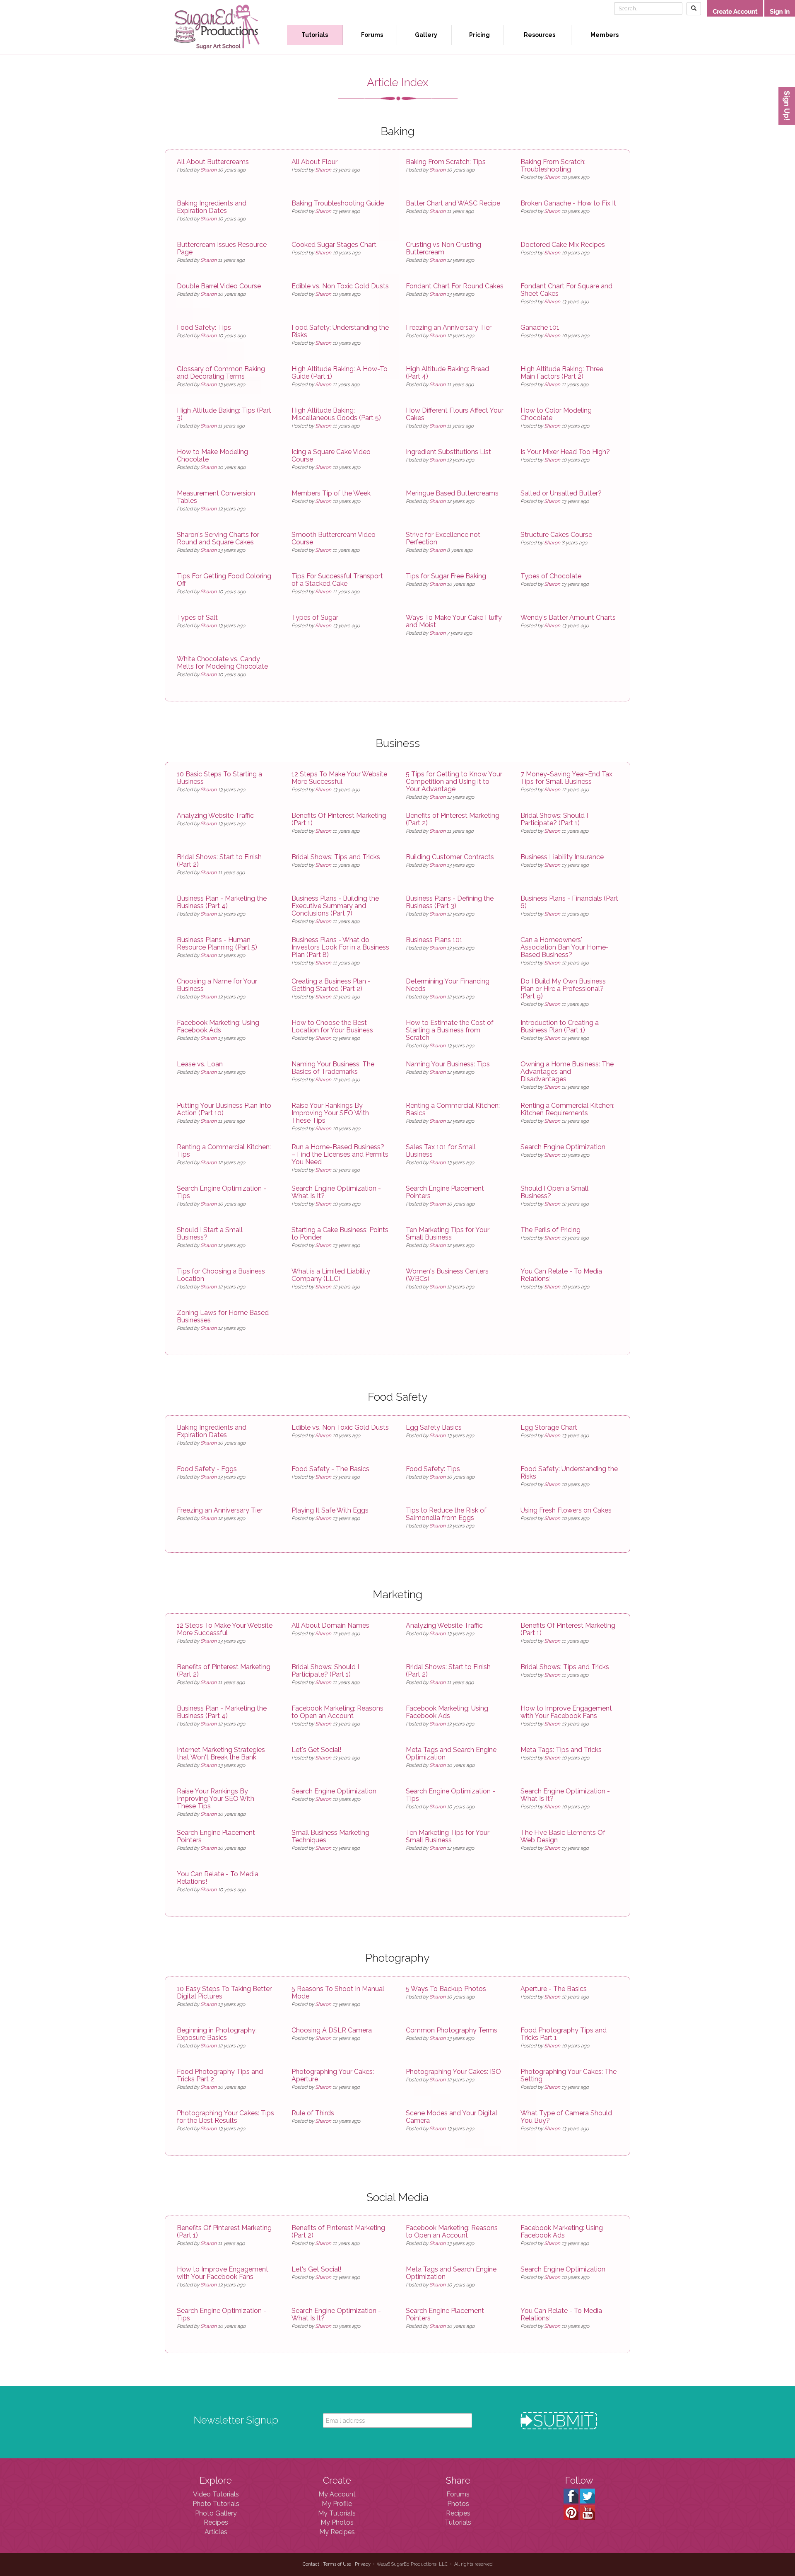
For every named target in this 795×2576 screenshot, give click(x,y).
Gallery (426, 35)
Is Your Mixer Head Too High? (565, 452)
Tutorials (315, 35)
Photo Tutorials (216, 2504)
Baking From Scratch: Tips (446, 162)
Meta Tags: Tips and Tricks (561, 1750)
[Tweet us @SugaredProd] (588, 2495)
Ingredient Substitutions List (448, 452)
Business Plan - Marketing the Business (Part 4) (222, 902)
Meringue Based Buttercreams (452, 493)
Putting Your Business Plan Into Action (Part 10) (224, 1109)
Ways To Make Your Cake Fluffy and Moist (454, 621)
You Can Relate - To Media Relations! (561, 1275)
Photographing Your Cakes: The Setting (569, 2075)
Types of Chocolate (551, 576)
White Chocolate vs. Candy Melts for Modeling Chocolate (222, 663)
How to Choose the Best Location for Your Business (332, 1026)
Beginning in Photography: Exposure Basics (217, 2034)
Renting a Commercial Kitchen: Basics (453, 1109)
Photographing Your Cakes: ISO (453, 2072)
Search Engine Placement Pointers (445, 1192)
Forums (372, 35)
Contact (311, 2564)
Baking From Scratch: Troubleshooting (553, 166)
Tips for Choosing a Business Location (221, 1275)
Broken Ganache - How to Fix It (568, 203)
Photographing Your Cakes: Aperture (333, 2075)
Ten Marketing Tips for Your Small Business (448, 1234)
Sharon (208, 170)
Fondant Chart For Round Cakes (455, 286)
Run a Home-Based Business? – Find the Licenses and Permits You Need (340, 1154)
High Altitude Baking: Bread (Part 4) (447, 373)
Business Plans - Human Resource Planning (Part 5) (217, 944)
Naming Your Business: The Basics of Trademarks (333, 1068)
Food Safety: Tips (204, 327)
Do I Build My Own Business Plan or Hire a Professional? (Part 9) (563, 989)
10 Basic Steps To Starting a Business (219, 778)
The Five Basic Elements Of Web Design (563, 1836)
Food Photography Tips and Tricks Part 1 (564, 2034)
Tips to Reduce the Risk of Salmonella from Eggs (446, 1514)
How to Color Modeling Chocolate (556, 414)
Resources (540, 35)
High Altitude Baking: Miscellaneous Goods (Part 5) (336, 414)
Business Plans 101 (434, 940)
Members (605, 35)
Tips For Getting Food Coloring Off (224, 580)
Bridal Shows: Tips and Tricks (336, 857)
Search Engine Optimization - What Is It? (336, 1192)
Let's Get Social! (316, 1750)
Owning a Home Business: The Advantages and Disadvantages (567, 1072)
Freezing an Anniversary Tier (449, 327)
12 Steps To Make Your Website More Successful (339, 778)
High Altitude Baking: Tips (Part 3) (224, 414)
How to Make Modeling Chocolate (212, 456)
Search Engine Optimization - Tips (222, 1192)
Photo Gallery (216, 2513)
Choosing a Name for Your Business (217, 985)
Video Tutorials (216, 2494)
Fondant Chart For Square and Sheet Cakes (566, 290)
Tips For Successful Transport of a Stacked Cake (337, 580)
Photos (458, 2504)
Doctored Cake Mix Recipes (563, 245)
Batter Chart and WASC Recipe (453, 203)
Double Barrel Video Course (219, 286)
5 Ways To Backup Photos (446, 1989)
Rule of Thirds (313, 2113)
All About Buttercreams (213, 162)
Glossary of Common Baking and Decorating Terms (221, 373)
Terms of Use (337, 2564)
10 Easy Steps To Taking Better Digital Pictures (224, 1992)
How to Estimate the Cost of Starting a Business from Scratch (450, 1030)
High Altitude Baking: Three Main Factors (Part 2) (562, 373)
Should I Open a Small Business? (554, 1192)
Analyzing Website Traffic (215, 816)
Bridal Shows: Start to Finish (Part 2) (219, 861)
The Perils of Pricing (550, 1230)
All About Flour (314, 162)
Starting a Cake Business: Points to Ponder (340, 1234)
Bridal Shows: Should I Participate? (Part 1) (554, 819)
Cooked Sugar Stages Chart (334, 245)
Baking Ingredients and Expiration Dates (212, 207)
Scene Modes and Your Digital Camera (452, 2117)
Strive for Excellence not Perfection (443, 538)
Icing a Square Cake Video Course (331, 456)
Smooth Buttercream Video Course (334, 538)
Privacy (363, 2564)
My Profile (337, 2504)
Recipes (216, 2522)
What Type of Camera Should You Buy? (566, 2117)
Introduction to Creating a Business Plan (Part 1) (560, 1026)
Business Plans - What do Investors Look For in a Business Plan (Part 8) (340, 947)
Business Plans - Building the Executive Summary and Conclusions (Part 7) (335, 906)
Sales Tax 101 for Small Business (441, 1151)
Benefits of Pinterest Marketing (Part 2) (453, 819)
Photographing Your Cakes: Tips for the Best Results (225, 2117)
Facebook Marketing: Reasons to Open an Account (337, 1712)
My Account (337, 2494)
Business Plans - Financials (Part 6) (569, 902)
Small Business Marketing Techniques (330, 1836)
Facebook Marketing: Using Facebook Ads (218, 1026)
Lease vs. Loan (200, 1064)
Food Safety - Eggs (207, 1469)
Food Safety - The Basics (330, 1469)
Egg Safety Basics (434, 1427)
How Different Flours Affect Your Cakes (455, 414)
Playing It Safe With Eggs (330, 1510)
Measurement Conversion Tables (216, 497)
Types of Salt (197, 617)
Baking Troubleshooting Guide (338, 203)
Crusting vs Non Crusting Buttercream (443, 248)
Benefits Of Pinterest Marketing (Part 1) (339, 819)
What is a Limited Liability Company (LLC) (331, 1275)
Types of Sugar (315, 617)
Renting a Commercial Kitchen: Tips (224, 1151)
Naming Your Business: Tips (448, 1064)
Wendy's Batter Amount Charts (568, 617)
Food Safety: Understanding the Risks (340, 331)
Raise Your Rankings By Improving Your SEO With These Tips (330, 1113)
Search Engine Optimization (563, 1147)
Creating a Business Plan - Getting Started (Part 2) (331, 985)
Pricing (479, 35)
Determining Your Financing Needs (448, 985)
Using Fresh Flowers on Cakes (566, 1510)
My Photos (337, 2522)
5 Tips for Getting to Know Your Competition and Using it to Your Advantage (454, 782)
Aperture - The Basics (554, 1989)
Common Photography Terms (452, 2030)
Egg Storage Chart (549, 1427)
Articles (216, 2532)
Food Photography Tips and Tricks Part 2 (220, 2075)
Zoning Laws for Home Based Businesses (223, 1316)
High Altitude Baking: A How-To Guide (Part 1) (340, 373)
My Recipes (337, 2532)
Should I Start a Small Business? (210, 1234)
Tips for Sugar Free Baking (446, 576)
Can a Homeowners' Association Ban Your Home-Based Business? (565, 947)
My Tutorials (337, 2513)
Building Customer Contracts (450, 857)
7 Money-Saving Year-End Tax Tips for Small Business (566, 778)
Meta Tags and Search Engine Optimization (451, 1753)
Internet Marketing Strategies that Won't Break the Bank (221, 1753)
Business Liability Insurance (562, 857)
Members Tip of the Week (331, 493)
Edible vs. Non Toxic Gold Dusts (340, 286)
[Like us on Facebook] (571, 2495)
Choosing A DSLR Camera (332, 2030)
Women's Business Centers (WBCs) (447, 1275)
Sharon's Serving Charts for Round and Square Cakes (218, 538)
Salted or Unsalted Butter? (561, 493)
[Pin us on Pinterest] (571, 2512)
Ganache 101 (540, 327)
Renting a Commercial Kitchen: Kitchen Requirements (567, 1109)
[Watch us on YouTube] (588, 2512)
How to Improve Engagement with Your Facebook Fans (566, 1712)
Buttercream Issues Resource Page (222, 248)
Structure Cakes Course (556, 535)
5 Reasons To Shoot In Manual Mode (338, 1992)
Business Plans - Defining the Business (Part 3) (450, 902)
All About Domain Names (330, 1625)
